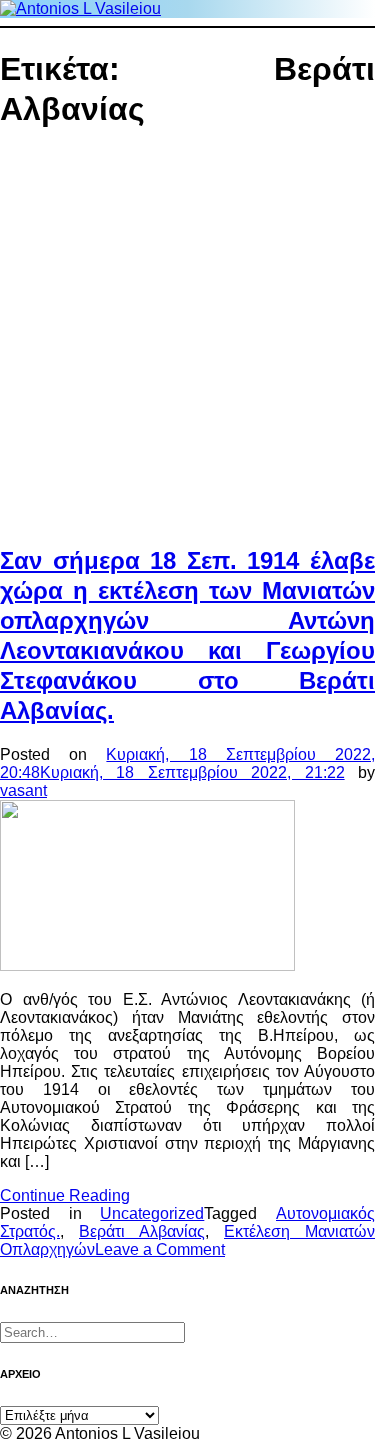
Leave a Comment (160, 1249)
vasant (23, 790)
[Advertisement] (187, 338)
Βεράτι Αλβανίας (142, 1231)
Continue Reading (65, 1195)
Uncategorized (152, 1213)
